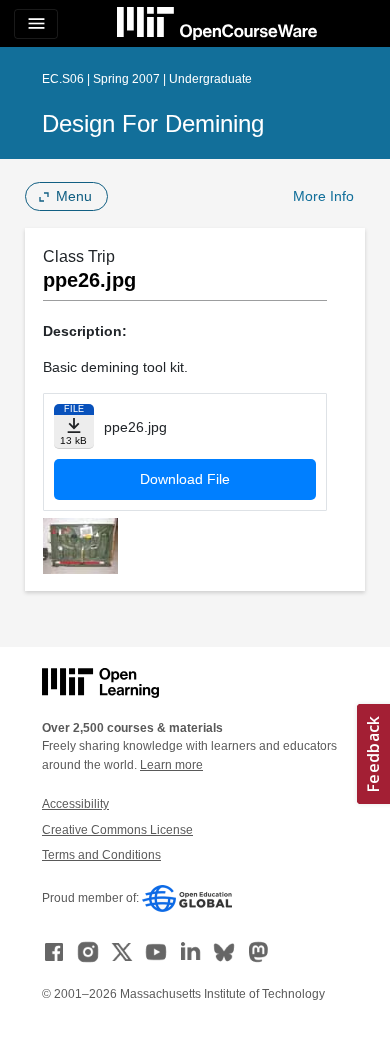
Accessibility (75, 804)
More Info (323, 196)
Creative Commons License (117, 830)
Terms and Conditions (101, 855)
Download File (185, 479)
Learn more (171, 765)
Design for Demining (153, 123)
